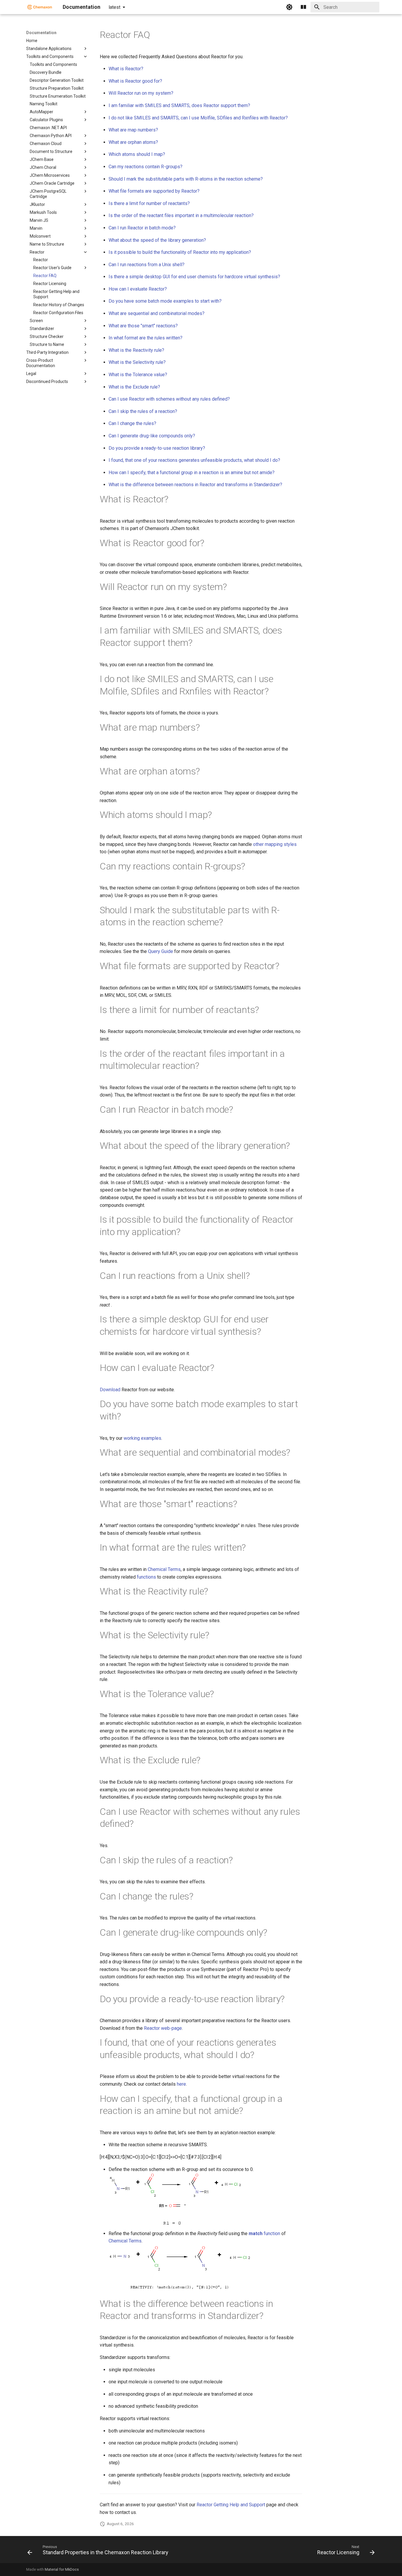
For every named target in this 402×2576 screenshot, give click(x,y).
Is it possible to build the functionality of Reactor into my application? (180, 252)
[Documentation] (40, 7)
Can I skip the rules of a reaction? (143, 411)
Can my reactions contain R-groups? (146, 167)
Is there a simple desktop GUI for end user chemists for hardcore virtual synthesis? (194, 277)
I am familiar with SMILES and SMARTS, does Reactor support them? (179, 105)
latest (114, 7)
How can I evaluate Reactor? (138, 289)
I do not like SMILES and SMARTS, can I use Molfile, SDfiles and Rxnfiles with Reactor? (198, 118)
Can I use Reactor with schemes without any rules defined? (169, 399)
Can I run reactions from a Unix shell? (147, 265)
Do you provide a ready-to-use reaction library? (157, 448)
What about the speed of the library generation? (157, 240)
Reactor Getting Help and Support (231, 2505)
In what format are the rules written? (146, 338)
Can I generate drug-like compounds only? (152, 436)
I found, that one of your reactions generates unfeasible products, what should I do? (194, 460)
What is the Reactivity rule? (136, 350)
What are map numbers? (133, 130)
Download (110, 1390)
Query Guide (161, 951)
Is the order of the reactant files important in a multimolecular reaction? (181, 215)
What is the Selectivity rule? (137, 362)
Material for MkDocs (62, 2569)
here (181, 2084)
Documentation (41, 33)
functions (146, 1577)
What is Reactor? (126, 69)
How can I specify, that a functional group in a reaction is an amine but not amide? (192, 473)
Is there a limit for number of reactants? (149, 203)
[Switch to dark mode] (289, 7)
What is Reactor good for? (135, 81)
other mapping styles (275, 844)
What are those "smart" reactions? (143, 326)
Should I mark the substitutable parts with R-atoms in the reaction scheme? (186, 179)
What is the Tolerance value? (138, 375)
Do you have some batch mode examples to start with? (165, 301)
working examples (142, 1438)
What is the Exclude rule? (134, 387)
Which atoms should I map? (137, 154)
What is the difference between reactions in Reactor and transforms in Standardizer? (195, 485)
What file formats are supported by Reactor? (154, 191)
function (264, 2233)
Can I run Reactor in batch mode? (142, 228)
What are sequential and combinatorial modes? (157, 313)
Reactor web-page (163, 2028)
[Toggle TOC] (303, 7)
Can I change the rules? (132, 423)
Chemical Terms (164, 1569)
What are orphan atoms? (133, 142)
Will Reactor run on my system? (141, 93)
